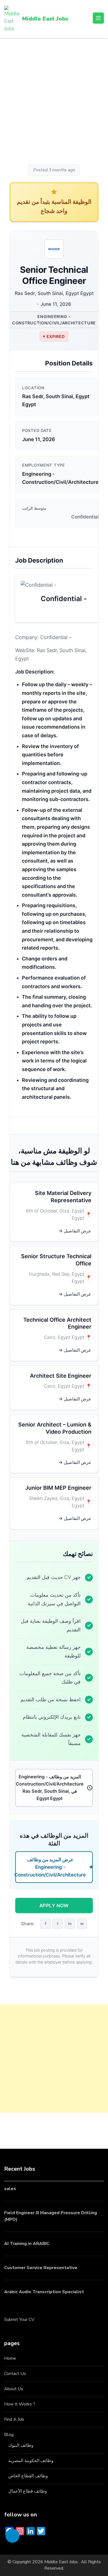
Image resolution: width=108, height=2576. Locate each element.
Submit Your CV (19, 2320)
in (70, 1923)
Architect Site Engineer (61, 1376)
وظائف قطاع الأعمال (28, 2491)
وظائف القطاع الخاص (28, 2476)
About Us (14, 2389)
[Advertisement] (54, 102)
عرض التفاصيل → (75, 1231)
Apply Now (54, 1905)
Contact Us (15, 2374)
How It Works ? (20, 2404)
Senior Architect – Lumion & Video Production (55, 1428)
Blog (9, 2435)
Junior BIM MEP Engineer (58, 1488)
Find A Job (14, 2419)
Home (10, 2358)
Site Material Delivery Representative (63, 1197)
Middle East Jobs (45, 19)
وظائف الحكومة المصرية (31, 2461)
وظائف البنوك (21, 2445)
